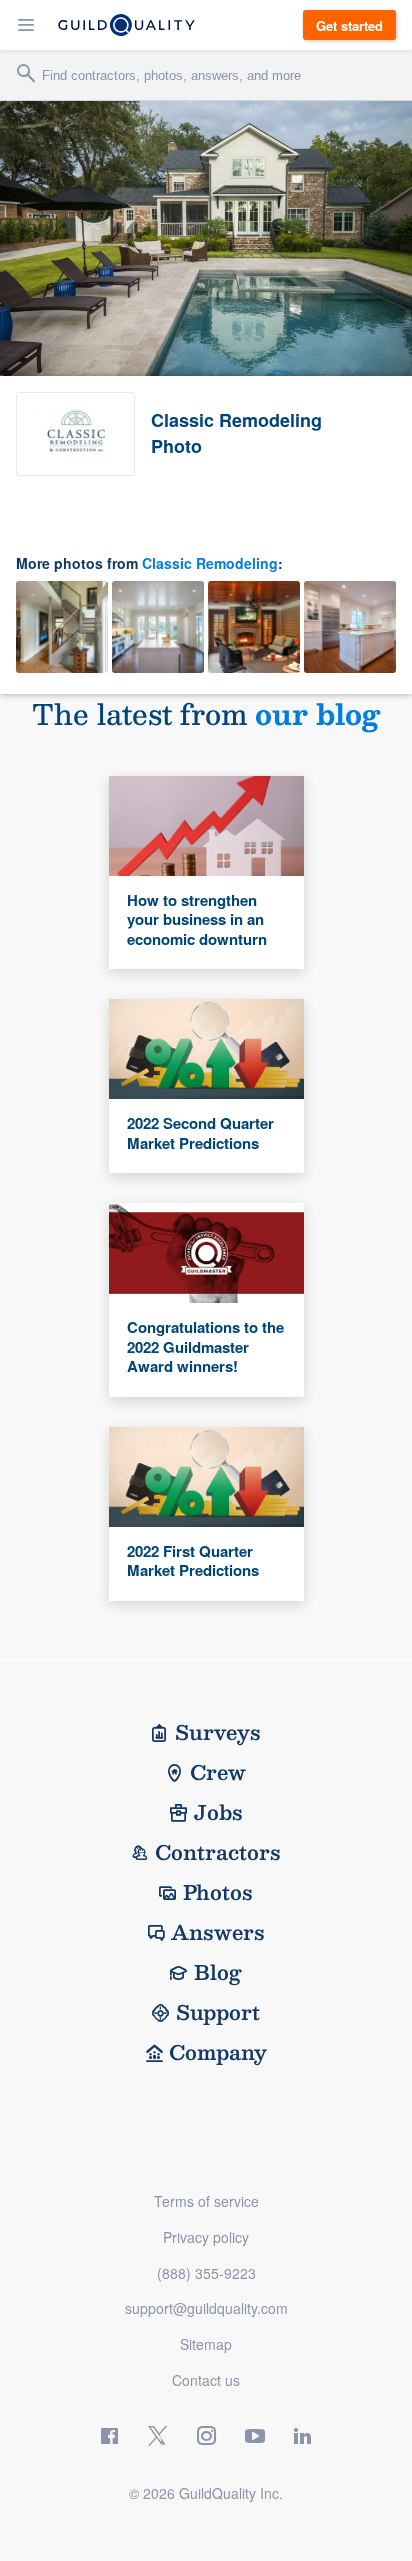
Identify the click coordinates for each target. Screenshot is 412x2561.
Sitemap (206, 2344)
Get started (349, 25)
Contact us (206, 2380)
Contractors (218, 1852)
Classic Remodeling (210, 563)
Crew (218, 1772)
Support (218, 2012)
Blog (218, 1972)
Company (218, 2052)
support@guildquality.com (206, 2308)
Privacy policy (206, 2237)
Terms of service (206, 2201)
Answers (218, 1932)
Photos (218, 1892)
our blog (317, 713)
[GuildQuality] (126, 25)
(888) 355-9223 (206, 2273)
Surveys (218, 1732)
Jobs (218, 1812)
